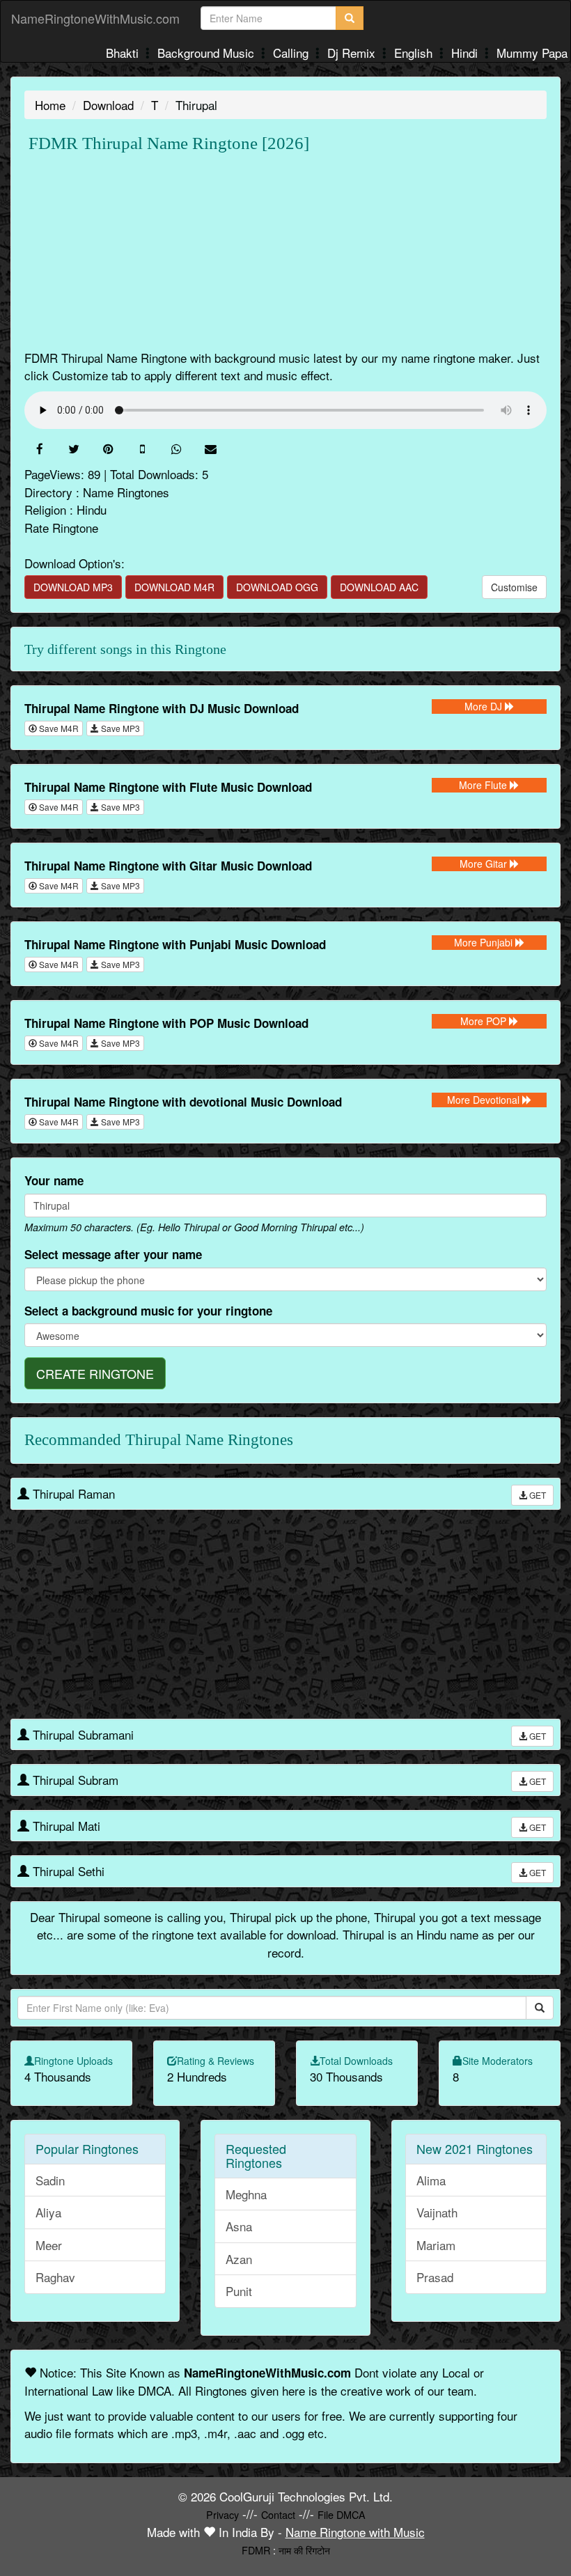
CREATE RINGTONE (95, 1373)
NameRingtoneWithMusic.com (95, 18)
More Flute (484, 785)
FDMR (256, 2550)
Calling (292, 53)
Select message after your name (113, 1254)
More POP (485, 1021)
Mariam (436, 2245)
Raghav (55, 2277)
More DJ (485, 706)
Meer (49, 2245)
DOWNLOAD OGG (277, 587)
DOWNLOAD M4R (174, 587)
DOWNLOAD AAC (379, 587)
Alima (431, 2180)
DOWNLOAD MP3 (73, 587)
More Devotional (485, 1100)
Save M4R (58, 728)
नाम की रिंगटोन (304, 2550)
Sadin (50, 2180)
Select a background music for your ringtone (148, 1311)
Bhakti (124, 53)
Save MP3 (119, 728)
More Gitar (485, 864)
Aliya (48, 2212)
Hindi (466, 53)
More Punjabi (485, 942)
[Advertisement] (285, 251)
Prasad (435, 2277)
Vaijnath (437, 2212)
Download (108, 105)
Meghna (246, 2194)
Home (50, 105)
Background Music (208, 53)
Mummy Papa (532, 53)
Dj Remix (353, 53)
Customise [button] (514, 587)
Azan (239, 2259)
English (415, 53)
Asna (239, 2226)
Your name (54, 1180)
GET (537, 1495)
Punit (239, 2291)
